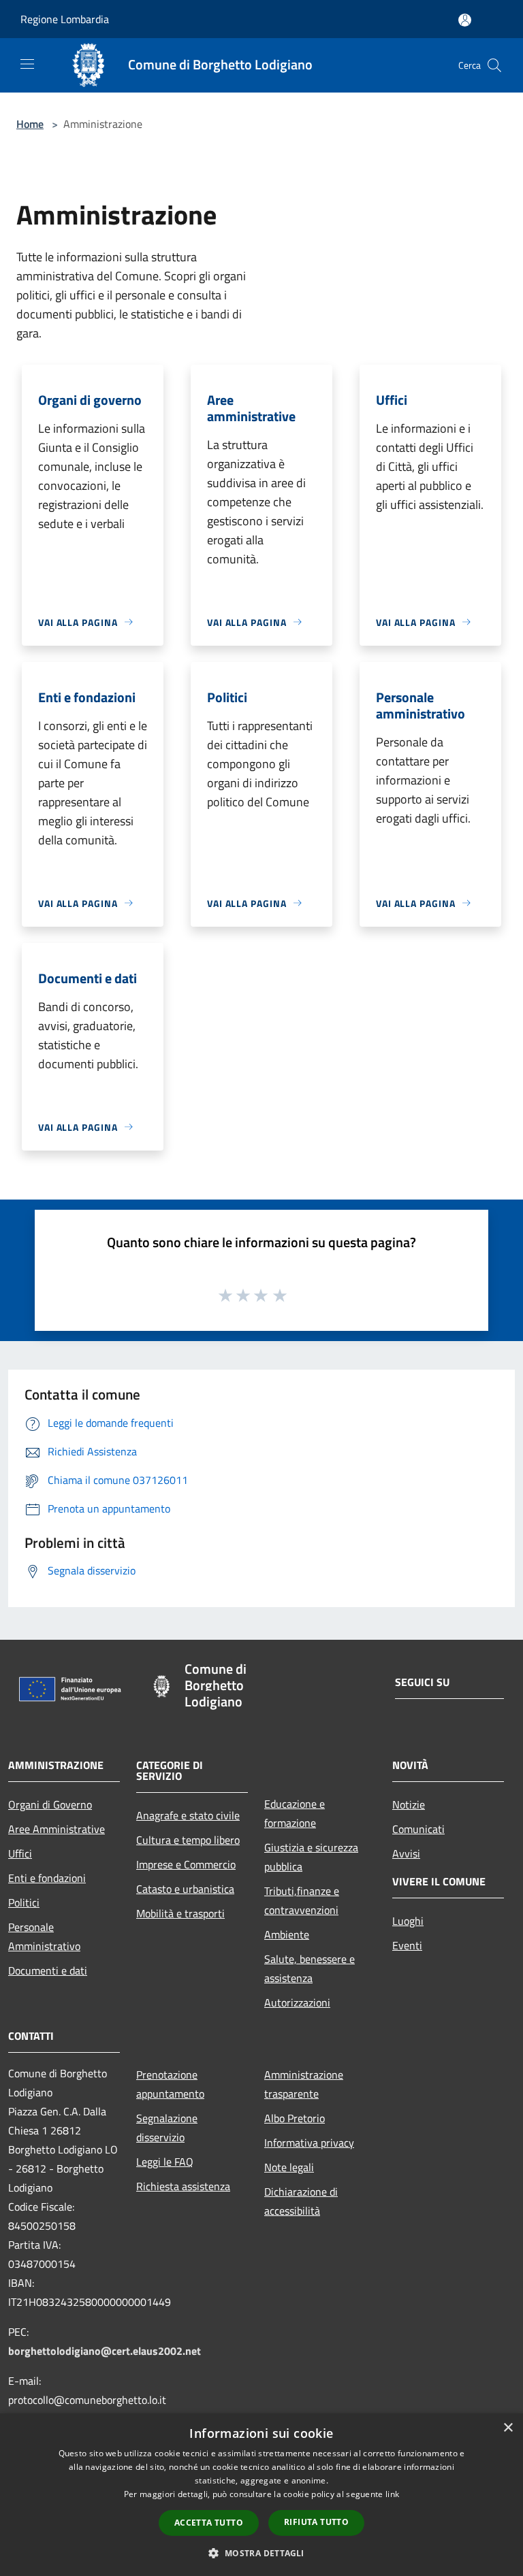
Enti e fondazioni (47, 1878)
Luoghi (408, 1921)
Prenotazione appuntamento (170, 2084)
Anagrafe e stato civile (188, 1815)
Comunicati (418, 1829)
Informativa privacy (309, 2143)
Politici (24, 1902)
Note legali (289, 2167)
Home (30, 124)
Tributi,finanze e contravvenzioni (302, 1900)
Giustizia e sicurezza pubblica (311, 1857)
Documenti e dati (48, 1970)
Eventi (407, 1945)
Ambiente (287, 1934)
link (392, 2494)
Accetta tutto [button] (209, 2523)
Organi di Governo (50, 1804)
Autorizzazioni (297, 2002)
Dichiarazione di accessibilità (301, 2201)
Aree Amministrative (57, 1829)
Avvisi (406, 1853)
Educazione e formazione (295, 1813)
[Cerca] (494, 65)
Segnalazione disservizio (167, 2128)
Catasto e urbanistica (185, 1889)
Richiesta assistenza (183, 2186)
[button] (261, 2553)
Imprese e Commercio (186, 1864)
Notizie (409, 1804)
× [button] (508, 2428)
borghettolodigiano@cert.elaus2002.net (105, 2351)
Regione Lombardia (65, 19)
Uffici (20, 1853)
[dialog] (261, 2495)
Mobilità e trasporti (180, 1913)
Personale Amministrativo (44, 1936)
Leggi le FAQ (165, 2162)
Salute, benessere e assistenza (310, 1968)
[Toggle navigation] (27, 64)
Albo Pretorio (295, 2118)
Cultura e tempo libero (188, 1840)
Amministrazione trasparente (304, 2084)
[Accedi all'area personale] (465, 20)
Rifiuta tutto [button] (316, 2522)
